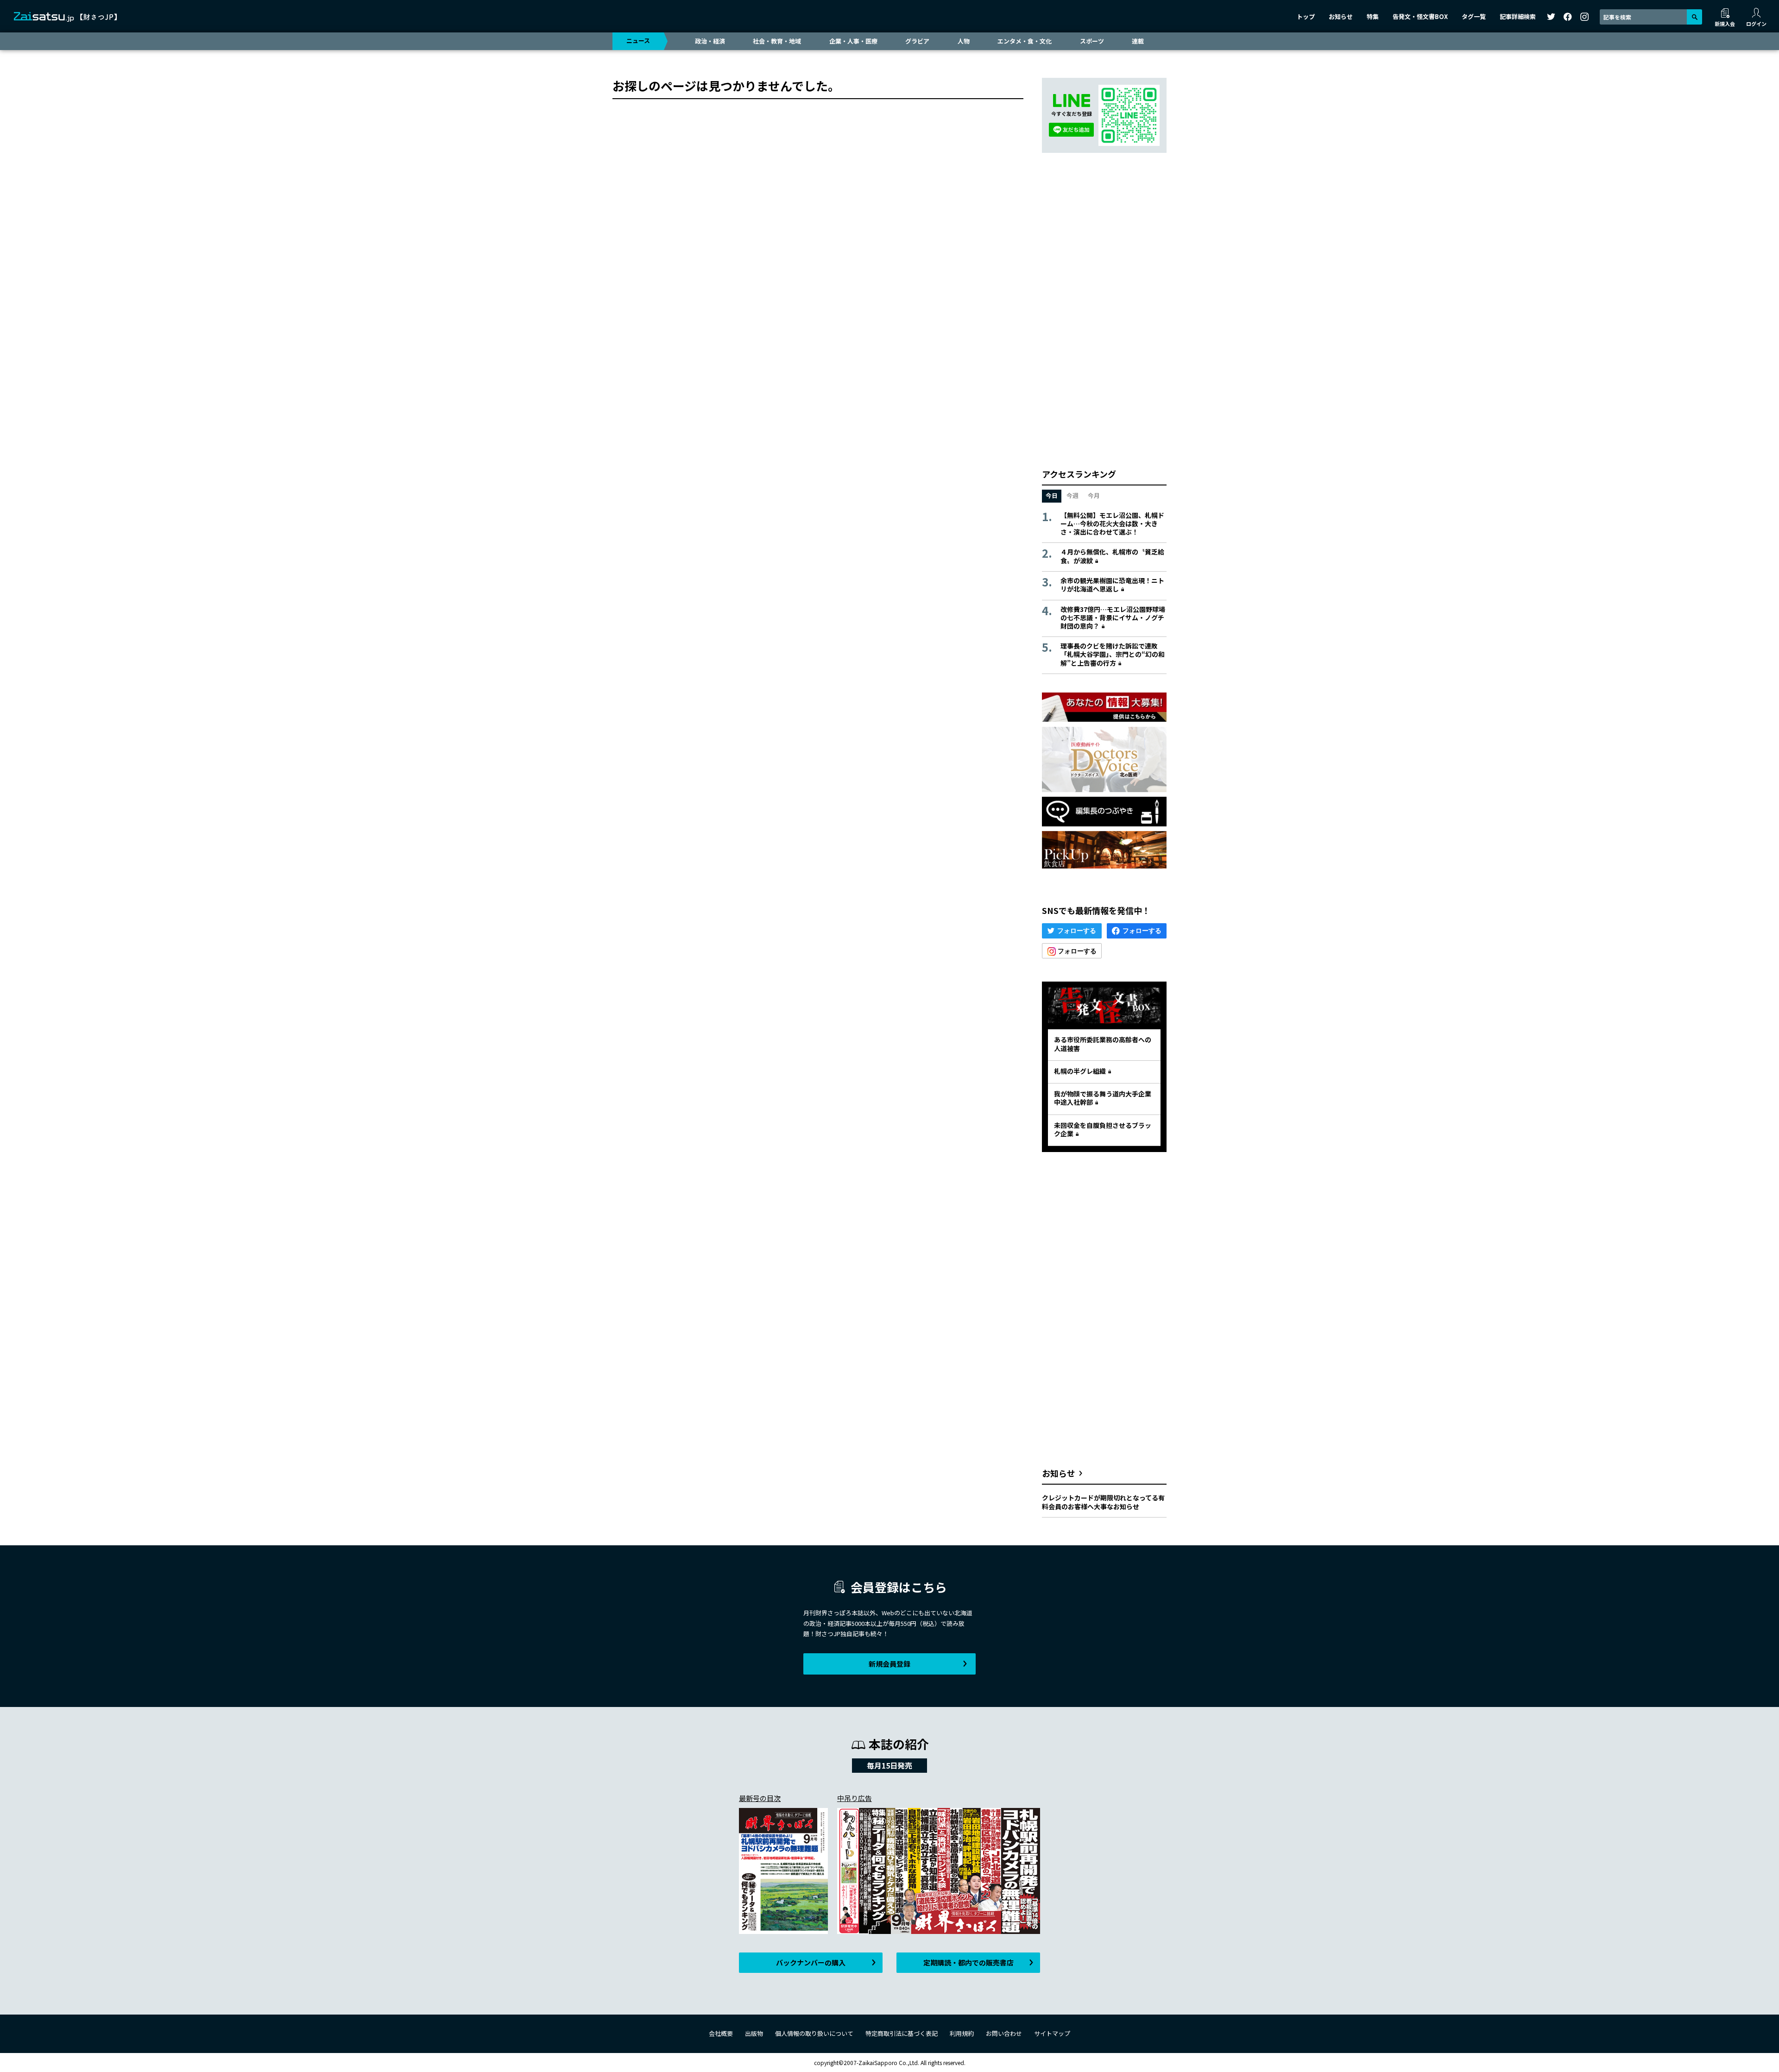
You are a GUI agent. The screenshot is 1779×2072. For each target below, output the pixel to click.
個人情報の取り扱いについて (814, 2033)
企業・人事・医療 (853, 41)
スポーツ (1092, 41)
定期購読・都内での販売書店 (968, 1962)
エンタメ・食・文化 (1025, 41)
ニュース (638, 41)
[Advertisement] (1104, 310)
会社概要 (721, 2033)
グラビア (917, 41)
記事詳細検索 (1518, 16)
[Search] (1694, 17)
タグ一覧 (1474, 16)
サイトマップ (1052, 2033)
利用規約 (962, 2033)
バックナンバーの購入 (811, 1962)
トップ (1306, 16)
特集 (1373, 16)
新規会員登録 (889, 1664)
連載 (1138, 41)
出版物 (754, 2033)
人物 (964, 41)
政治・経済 (710, 41)
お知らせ (1341, 16)
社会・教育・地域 (777, 41)
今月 (1094, 495)
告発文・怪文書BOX (1420, 16)
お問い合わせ (1004, 2033)
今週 (1072, 495)
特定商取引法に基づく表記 (902, 2033)
